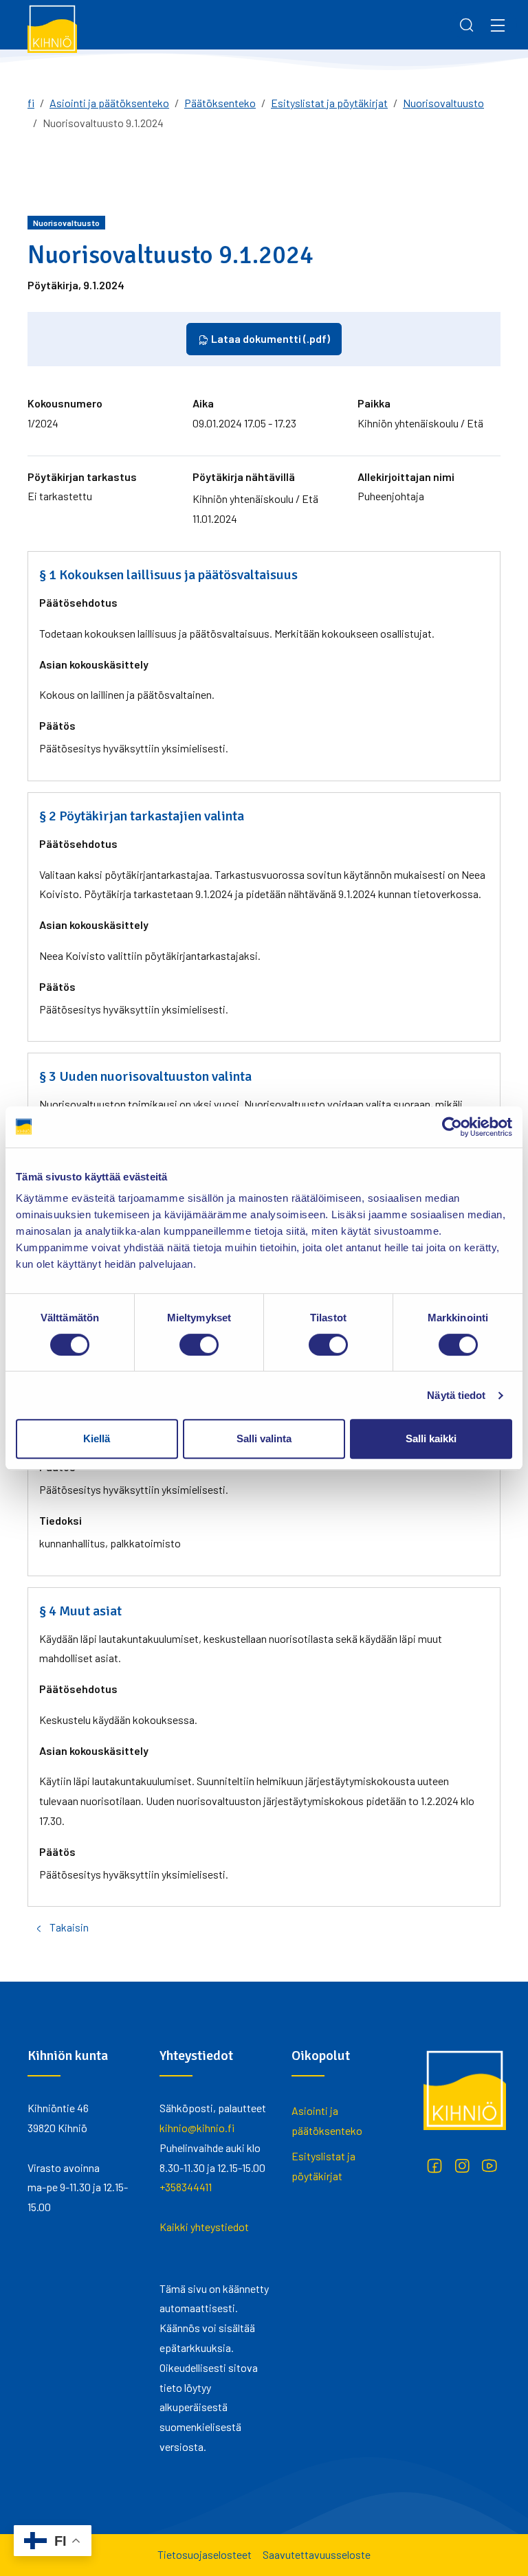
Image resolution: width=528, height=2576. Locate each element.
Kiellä (97, 1438)
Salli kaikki (431, 1438)
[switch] (199, 1345)
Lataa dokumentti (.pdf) (269, 338)
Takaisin (69, 1927)
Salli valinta (264, 1438)
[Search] (467, 25)
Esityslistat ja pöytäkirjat (329, 103)
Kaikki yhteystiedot (204, 2227)
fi (31, 103)
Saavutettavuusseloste (317, 2554)
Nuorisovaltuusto (443, 103)
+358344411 (186, 2187)
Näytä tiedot (456, 1395)
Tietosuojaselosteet (205, 2554)
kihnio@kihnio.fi (197, 2128)
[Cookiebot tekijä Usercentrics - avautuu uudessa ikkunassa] (452, 1127)
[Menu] (498, 25)
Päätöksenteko (220, 103)
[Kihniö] (52, 28)
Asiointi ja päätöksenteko (109, 103)
